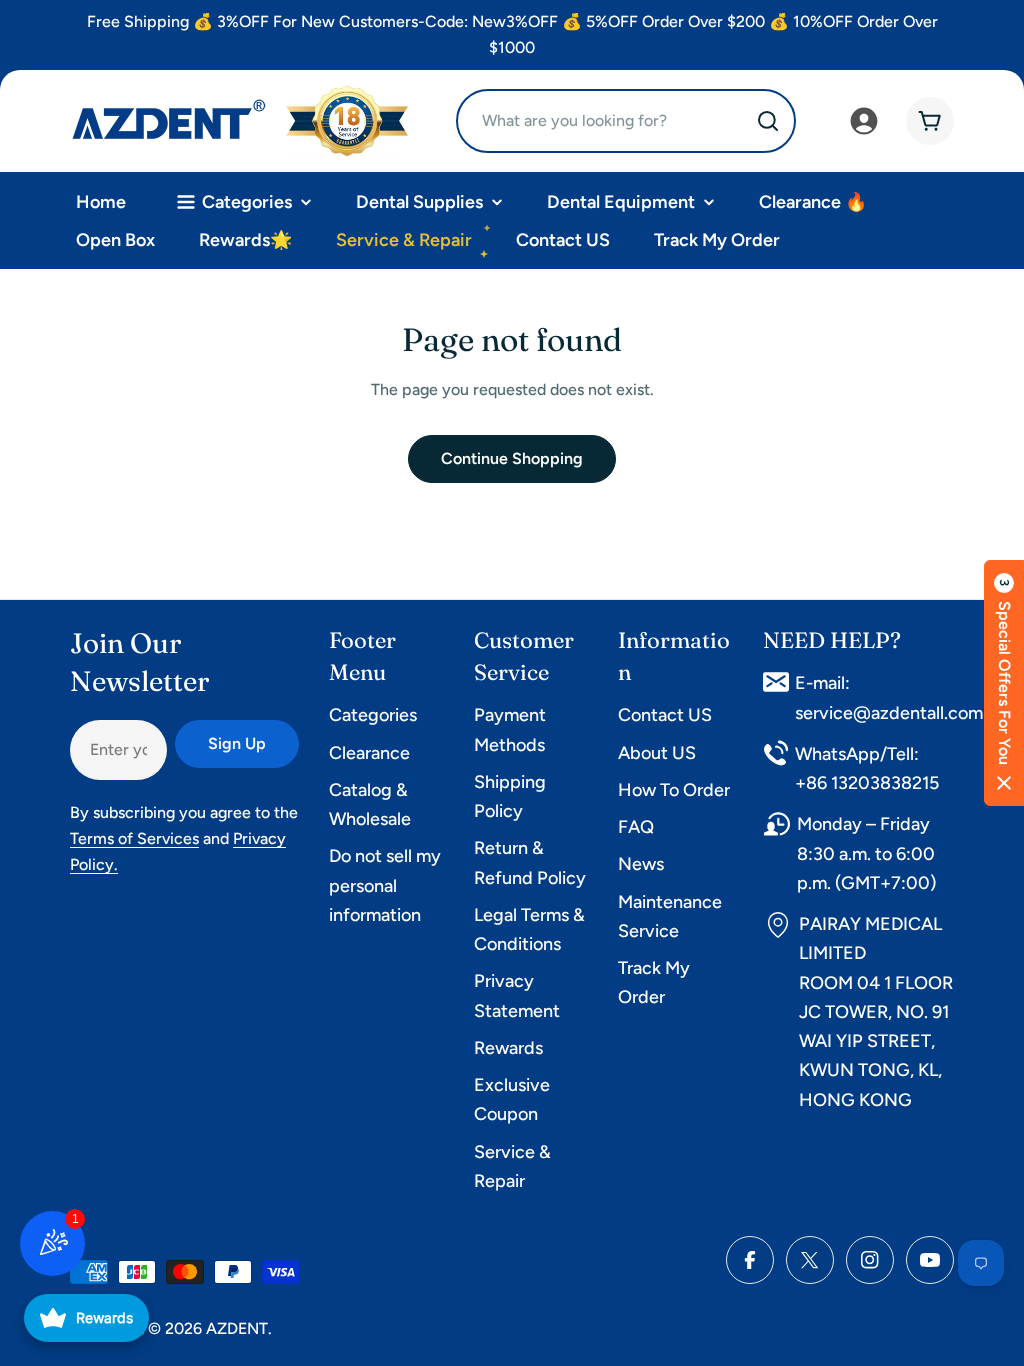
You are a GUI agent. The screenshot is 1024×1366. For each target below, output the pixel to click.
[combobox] (626, 121)
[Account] (864, 121)
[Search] (768, 121)
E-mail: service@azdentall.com (889, 697)
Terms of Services (134, 838)
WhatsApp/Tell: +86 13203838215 (867, 768)
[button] (1004, 683)
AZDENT (237, 1328)
